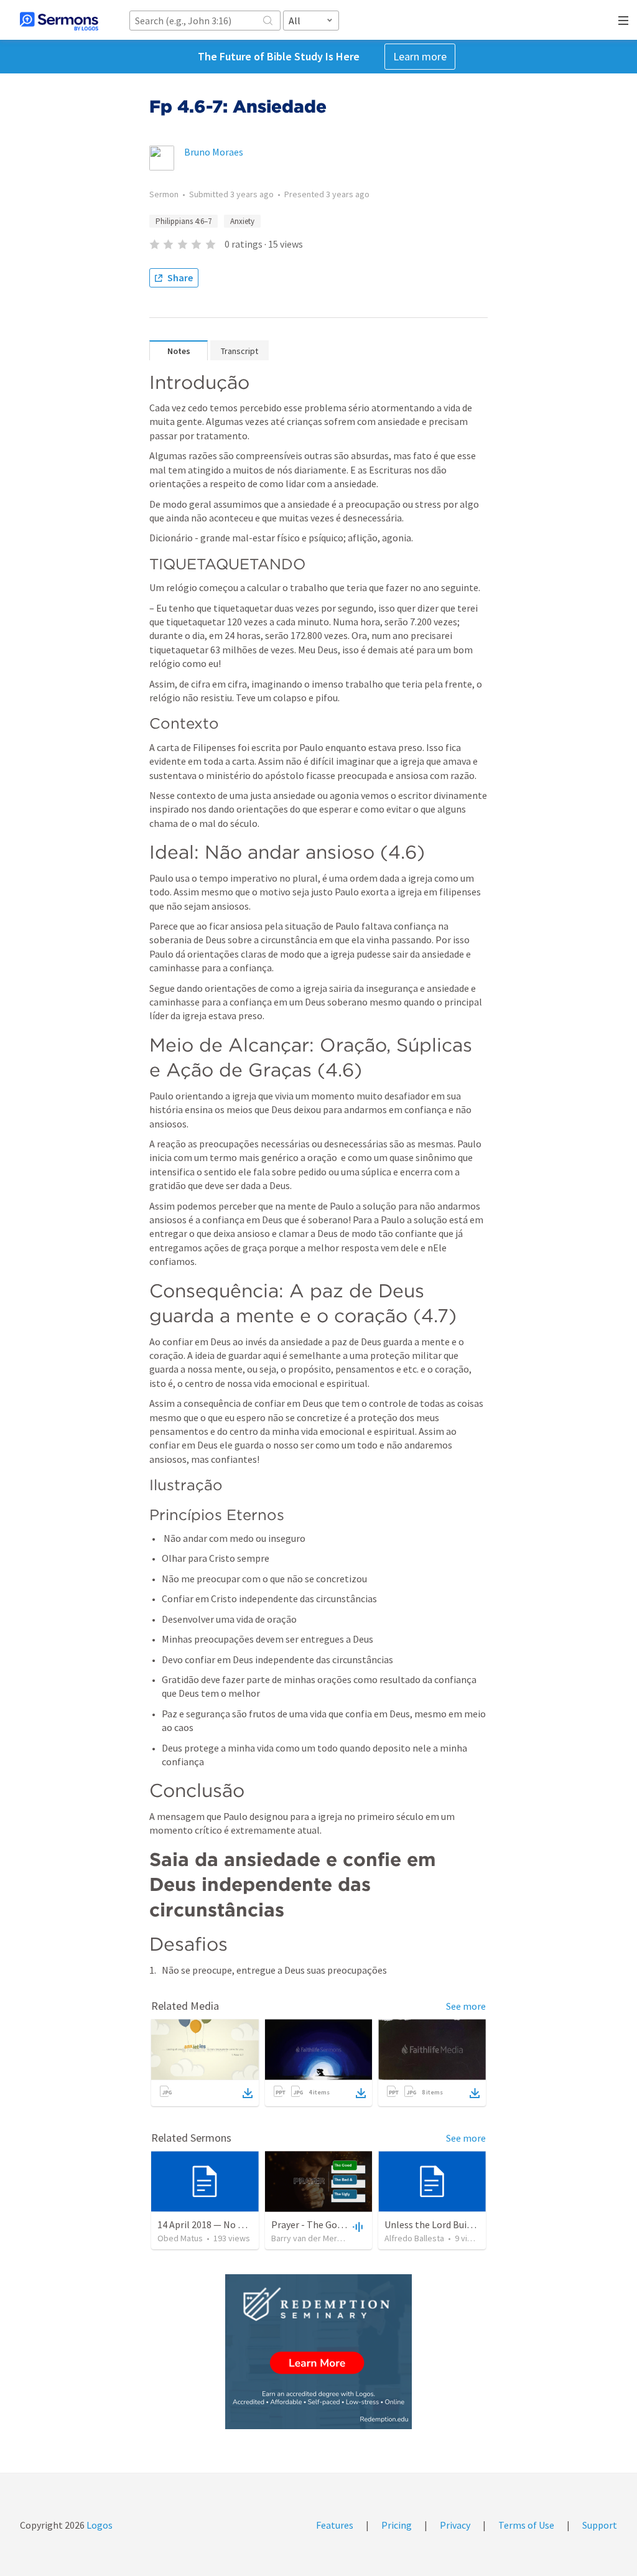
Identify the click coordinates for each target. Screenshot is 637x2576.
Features (335, 2525)
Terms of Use (526, 2525)
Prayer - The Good (309, 2224)
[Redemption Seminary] (318, 2352)
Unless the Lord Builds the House (454, 2224)
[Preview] (356, 2226)
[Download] (248, 2093)
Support (600, 2525)
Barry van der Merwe (310, 2238)
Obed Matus (180, 2238)
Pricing (397, 2525)
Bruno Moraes (214, 152)
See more (466, 2006)
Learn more (420, 56)
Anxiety (242, 221)
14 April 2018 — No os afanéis (219, 2224)
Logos (99, 2525)
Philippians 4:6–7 (184, 221)
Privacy (455, 2525)
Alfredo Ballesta (414, 2238)
